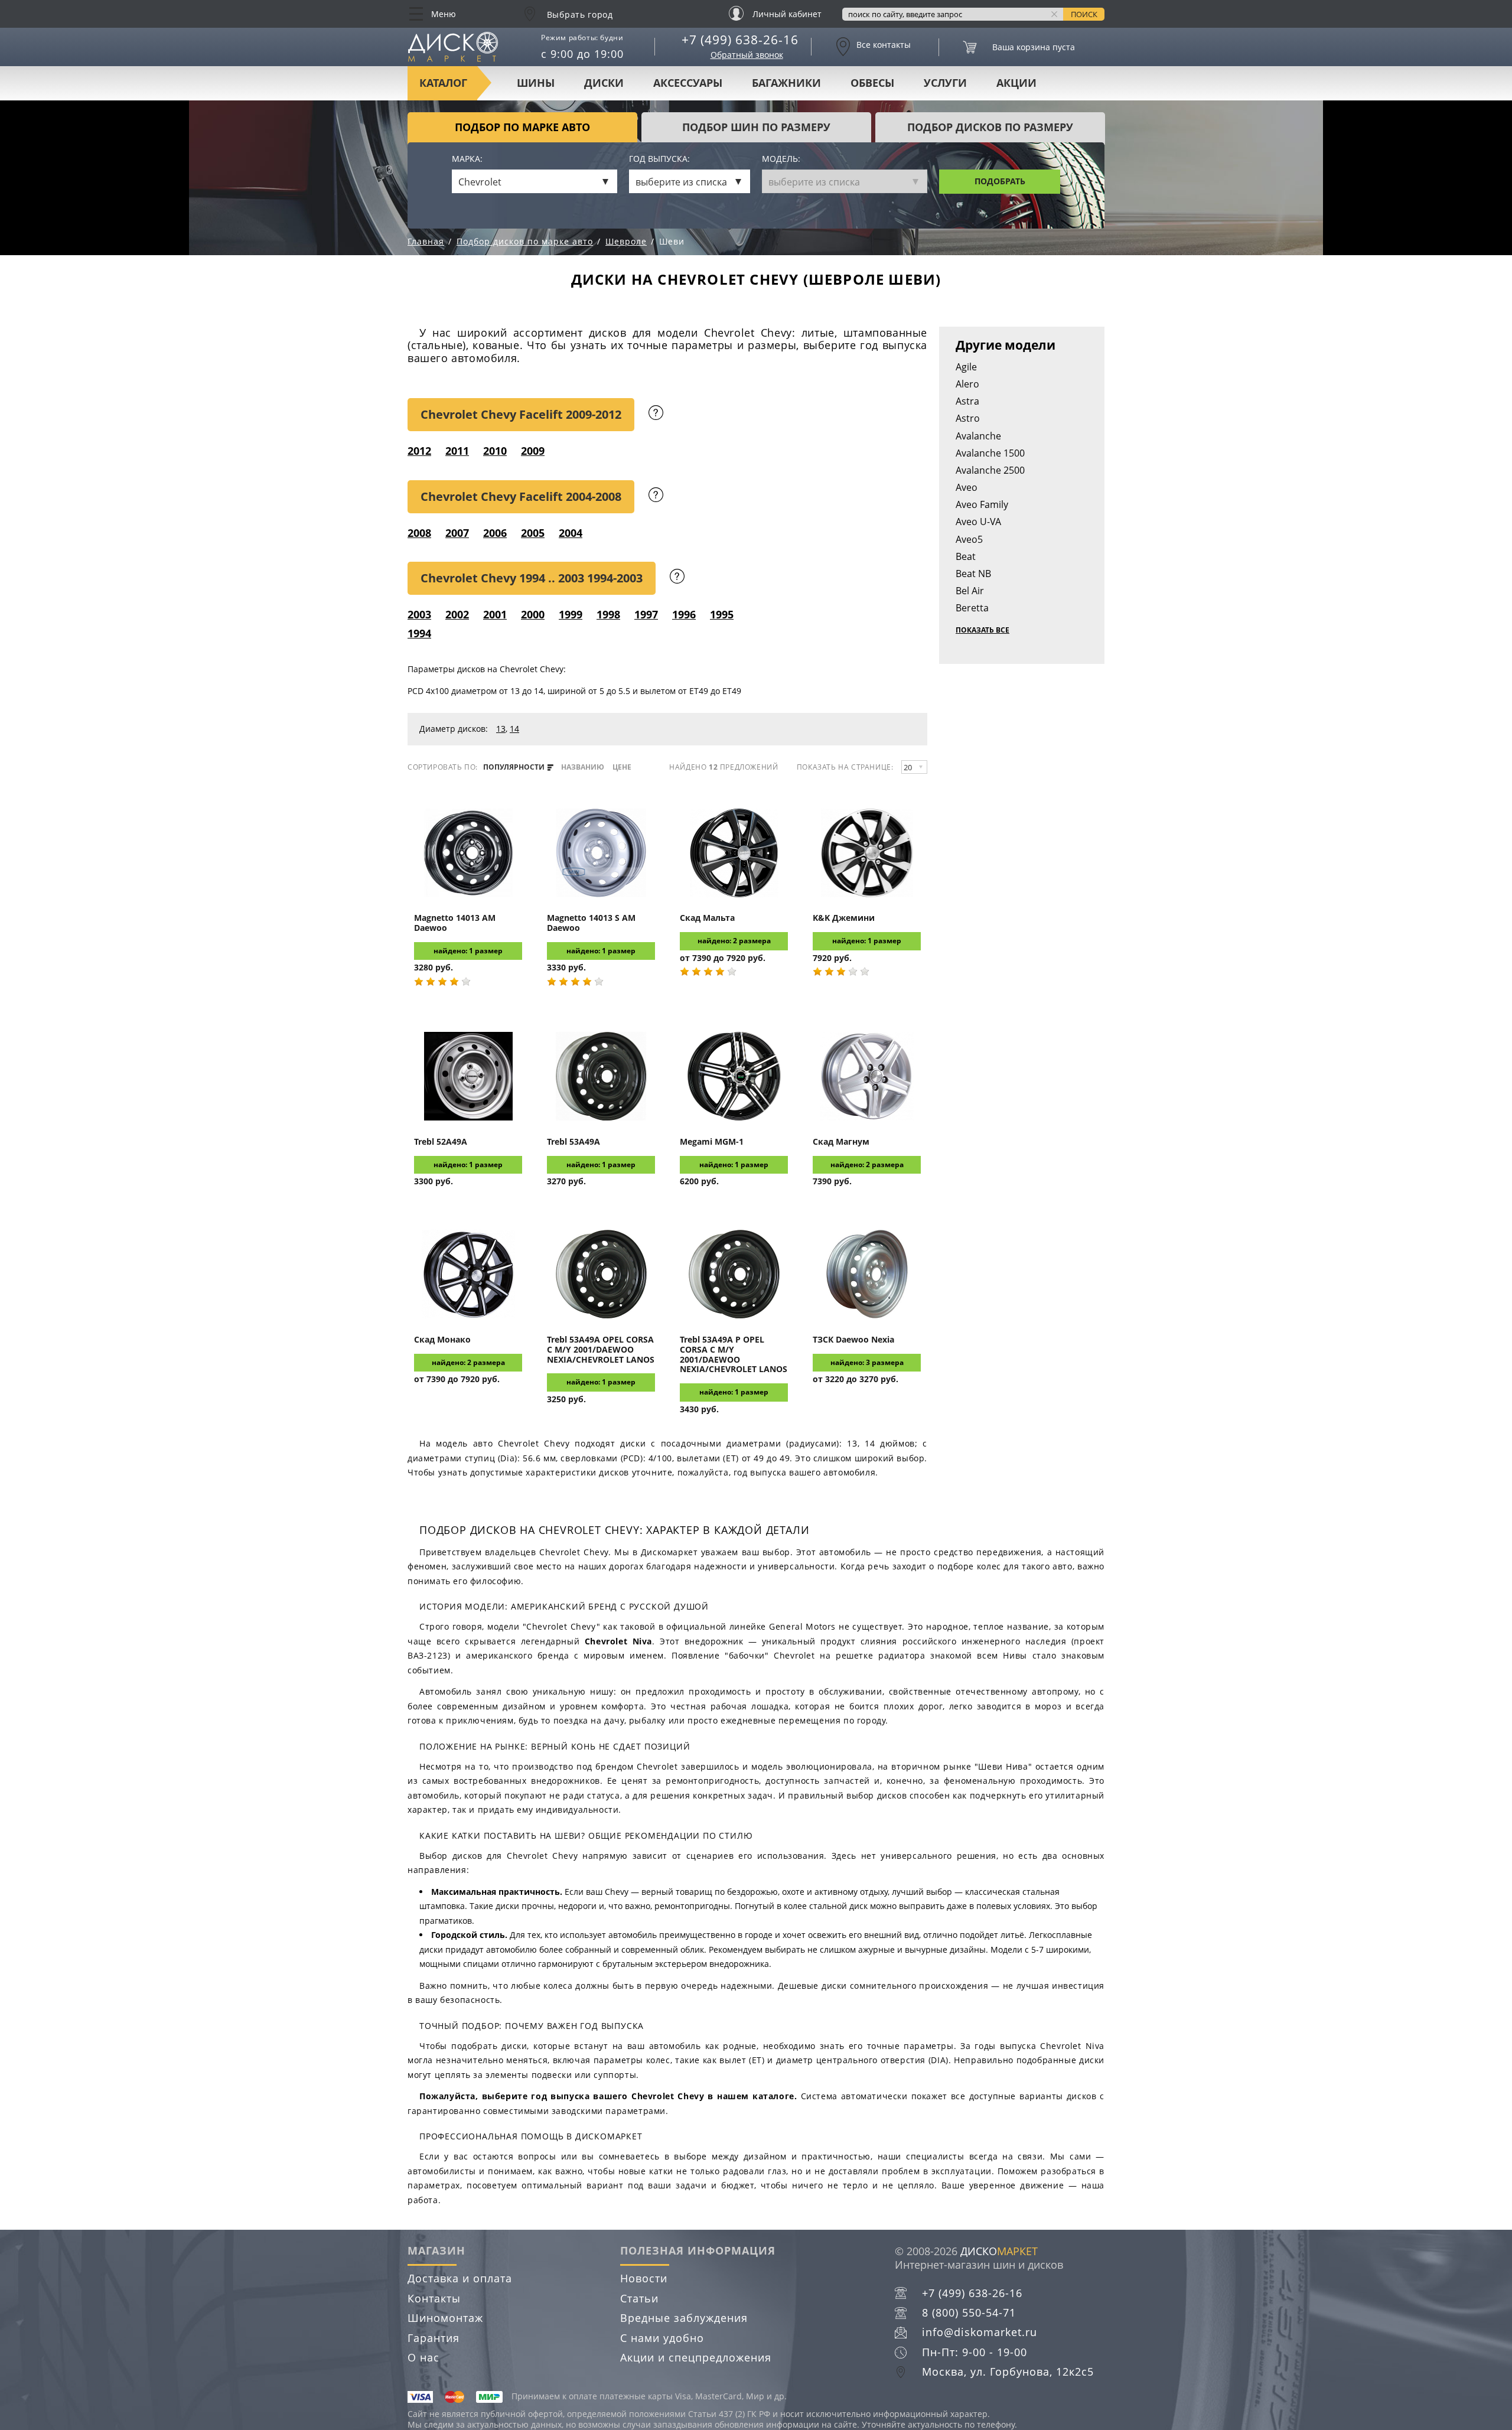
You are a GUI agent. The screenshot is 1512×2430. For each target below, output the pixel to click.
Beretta (972, 608)
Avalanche (978, 436)
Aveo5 (969, 539)
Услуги (945, 83)
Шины (536, 83)
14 (514, 729)
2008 (419, 533)
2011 (457, 451)
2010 (495, 451)
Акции (1016, 83)
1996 (684, 614)
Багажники (786, 83)
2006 (495, 533)
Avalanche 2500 (990, 470)
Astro (968, 418)
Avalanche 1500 (990, 453)
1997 (646, 614)
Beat (966, 556)
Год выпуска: (659, 159)
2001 (495, 614)
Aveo (967, 487)
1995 (722, 614)
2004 (571, 533)
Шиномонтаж (445, 2318)
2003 (419, 614)
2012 (419, 451)
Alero (967, 384)
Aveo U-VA (978, 522)
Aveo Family (982, 504)
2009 (533, 451)
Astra (967, 401)
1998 (608, 614)
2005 (533, 533)
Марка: (467, 159)
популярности (515, 767)
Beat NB (973, 574)
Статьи (639, 2298)
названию (583, 767)
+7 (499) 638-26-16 (740, 40)
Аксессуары (688, 83)
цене (622, 767)
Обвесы (872, 83)
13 (501, 729)
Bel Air (970, 591)
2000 (533, 614)
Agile (966, 367)
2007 (457, 533)
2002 (457, 614)
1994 (419, 633)
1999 (571, 614)
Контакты (434, 2298)
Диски (604, 83)
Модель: (781, 159)
